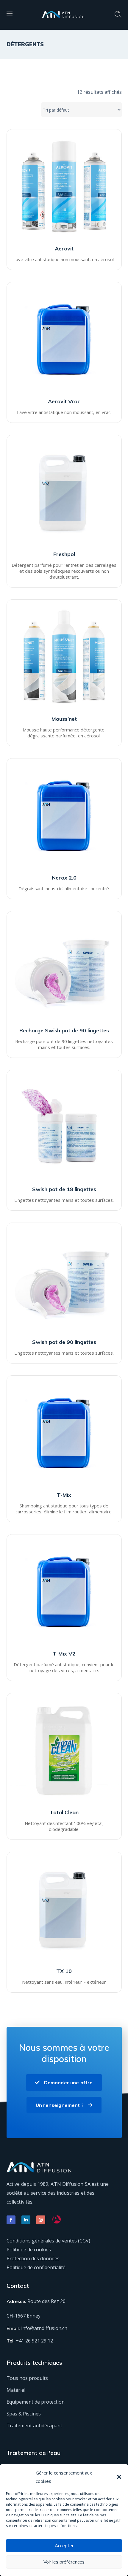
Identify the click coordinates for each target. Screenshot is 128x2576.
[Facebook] (11, 2220)
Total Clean (64, 1812)
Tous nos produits (27, 2378)
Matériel (16, 2390)
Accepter (64, 2546)
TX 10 (64, 1971)
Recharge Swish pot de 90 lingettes (64, 1030)
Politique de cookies (29, 2250)
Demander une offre (68, 2083)
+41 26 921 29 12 (34, 2341)
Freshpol (64, 554)
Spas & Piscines (24, 2414)
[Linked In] (26, 2220)
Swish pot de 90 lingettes (64, 1342)
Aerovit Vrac (64, 401)
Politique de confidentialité (36, 2267)
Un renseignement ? (60, 2105)
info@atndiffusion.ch (44, 2328)
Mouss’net (64, 719)
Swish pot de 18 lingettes (64, 1189)
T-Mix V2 (64, 1654)
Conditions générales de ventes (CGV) (48, 2241)
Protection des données (33, 2258)
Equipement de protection (36, 2402)
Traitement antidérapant (34, 2426)
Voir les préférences (64, 2562)
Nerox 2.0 (64, 878)
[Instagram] (41, 2220)
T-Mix (64, 1495)
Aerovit (64, 249)
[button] (119, 2477)
